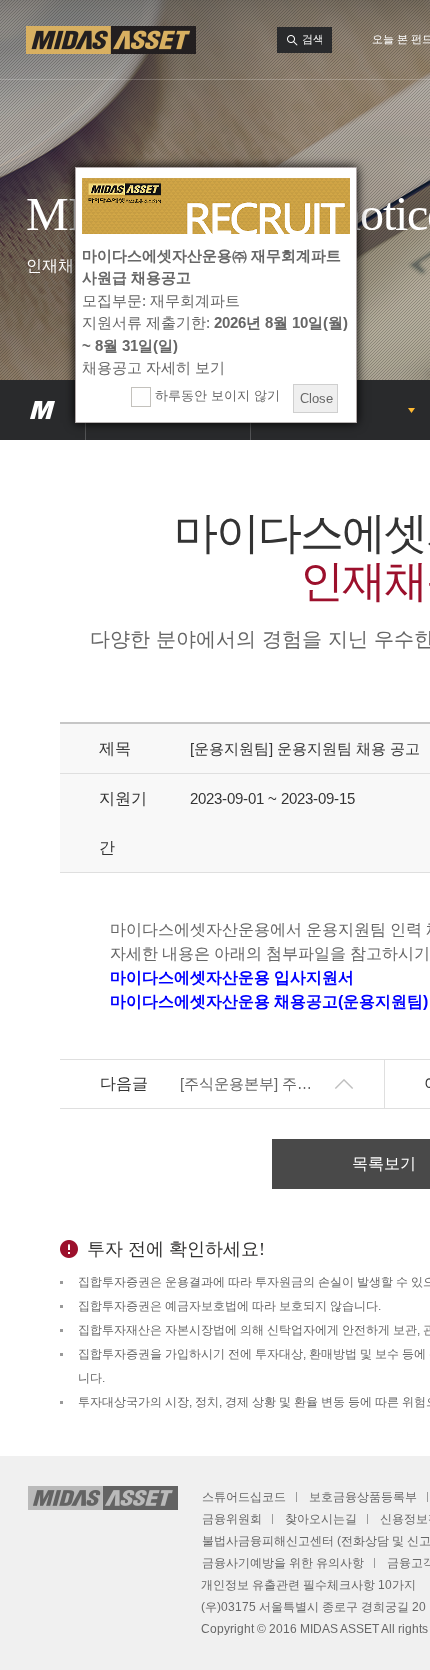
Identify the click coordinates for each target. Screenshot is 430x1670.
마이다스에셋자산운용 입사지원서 (232, 977)
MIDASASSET (42, 410)
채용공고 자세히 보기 (153, 367)
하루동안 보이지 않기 (215, 395)
